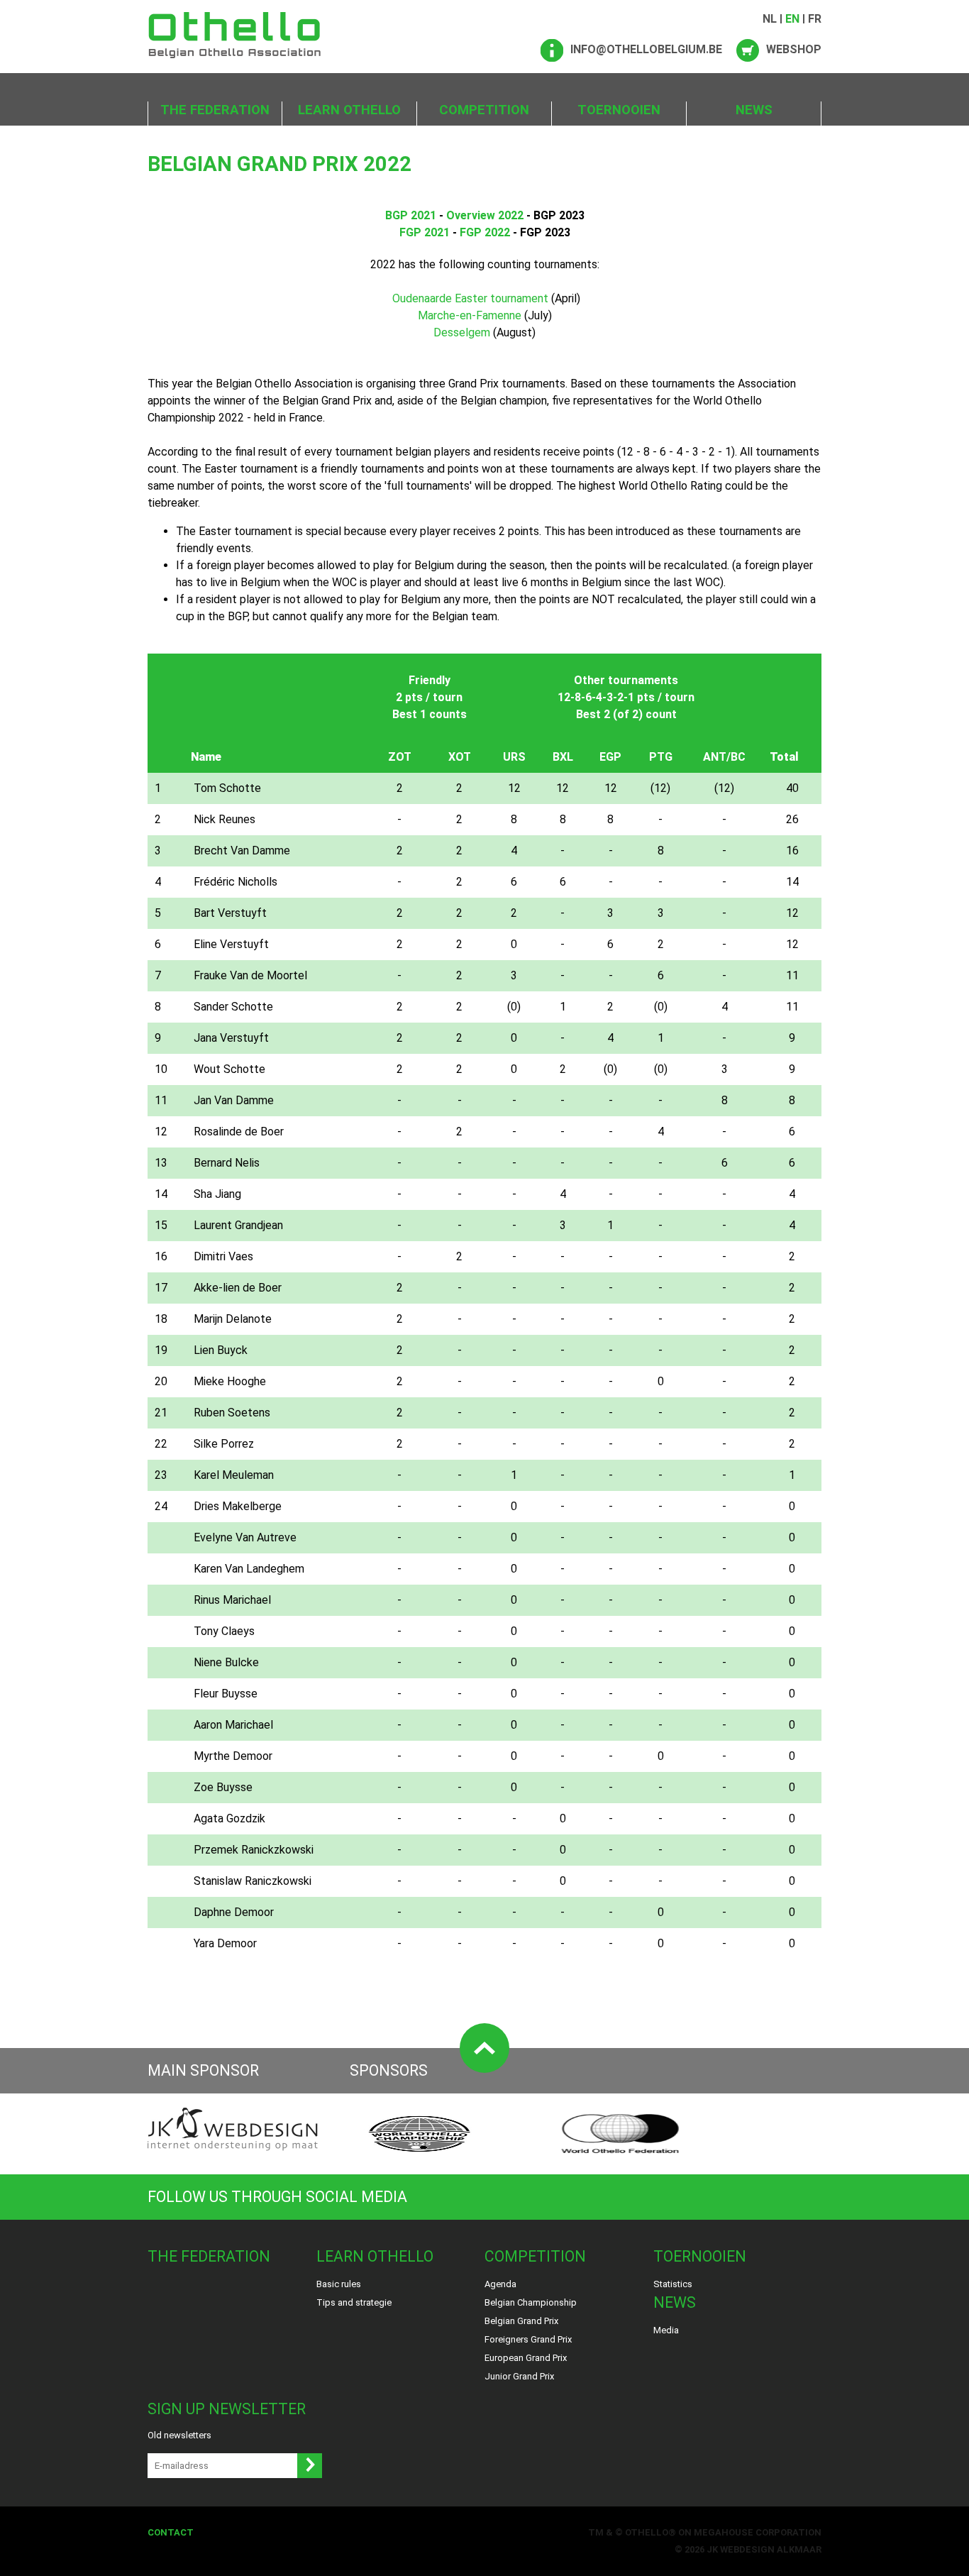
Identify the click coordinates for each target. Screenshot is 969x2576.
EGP (610, 757)
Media (666, 2330)
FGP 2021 (425, 232)
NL (770, 19)
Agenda (500, 2284)
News (754, 110)
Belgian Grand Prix (521, 2321)
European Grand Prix (526, 2358)
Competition (484, 110)
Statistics (673, 2284)
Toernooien (619, 110)
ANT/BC (724, 757)
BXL (563, 757)
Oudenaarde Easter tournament (470, 298)
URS (514, 757)
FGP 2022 (485, 232)
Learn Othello (349, 110)
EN (792, 19)
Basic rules (339, 2284)
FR (815, 19)
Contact (171, 2532)
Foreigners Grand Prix (528, 2339)
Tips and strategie (354, 2302)
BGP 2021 (411, 215)
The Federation (215, 110)
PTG (661, 757)
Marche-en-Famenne (470, 315)
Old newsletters (179, 2435)
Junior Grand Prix (519, 2376)
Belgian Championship (531, 2302)
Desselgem (462, 332)
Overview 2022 (485, 215)
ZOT (400, 757)
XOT (460, 757)
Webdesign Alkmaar (771, 2549)
